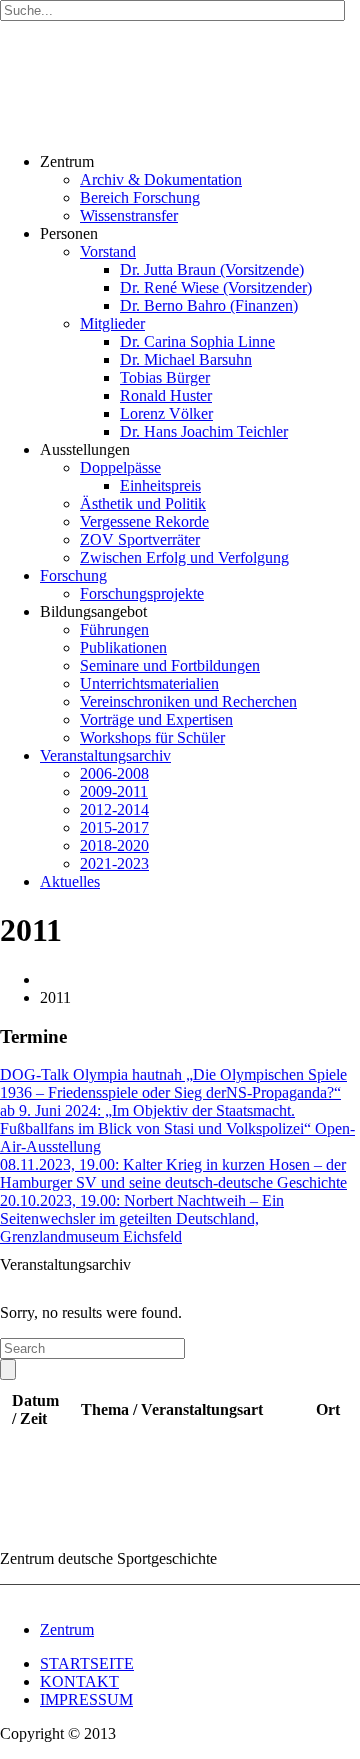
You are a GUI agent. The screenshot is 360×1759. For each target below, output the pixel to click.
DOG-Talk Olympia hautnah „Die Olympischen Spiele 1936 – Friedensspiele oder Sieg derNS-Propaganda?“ (173, 1083)
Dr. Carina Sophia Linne (197, 341)
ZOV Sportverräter (140, 539)
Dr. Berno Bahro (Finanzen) (209, 305)
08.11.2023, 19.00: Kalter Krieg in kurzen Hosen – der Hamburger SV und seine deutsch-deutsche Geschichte (173, 1173)
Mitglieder (112, 323)
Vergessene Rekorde (144, 521)
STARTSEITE (87, 1663)
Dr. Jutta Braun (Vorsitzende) (212, 269)
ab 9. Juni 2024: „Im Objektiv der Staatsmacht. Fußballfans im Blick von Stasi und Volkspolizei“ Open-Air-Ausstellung (177, 1128)
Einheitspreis (160, 485)
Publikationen (123, 647)
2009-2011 (114, 791)
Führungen (114, 629)
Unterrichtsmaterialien (149, 683)
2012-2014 (114, 809)
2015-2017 (114, 827)
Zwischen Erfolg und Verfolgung (184, 557)
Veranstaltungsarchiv (105, 755)
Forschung (73, 575)
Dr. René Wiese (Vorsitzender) (216, 287)
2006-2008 (114, 773)
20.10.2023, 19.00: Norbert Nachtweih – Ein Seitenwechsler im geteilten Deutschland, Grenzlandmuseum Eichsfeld (142, 1218)
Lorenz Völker (166, 413)
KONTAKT (79, 1681)
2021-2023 (114, 863)
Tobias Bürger (165, 377)
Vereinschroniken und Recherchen (188, 701)
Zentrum (67, 1629)
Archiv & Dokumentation (161, 179)
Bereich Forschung (140, 197)
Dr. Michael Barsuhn (186, 359)
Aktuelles (70, 881)
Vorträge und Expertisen (156, 719)
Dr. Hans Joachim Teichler (204, 431)
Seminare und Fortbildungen (170, 665)
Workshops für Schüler (152, 737)
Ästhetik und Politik (143, 503)
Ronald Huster (166, 395)
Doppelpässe (120, 467)
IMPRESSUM (86, 1699)
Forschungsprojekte (142, 593)
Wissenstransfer (129, 215)
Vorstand (108, 251)
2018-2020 (114, 845)
